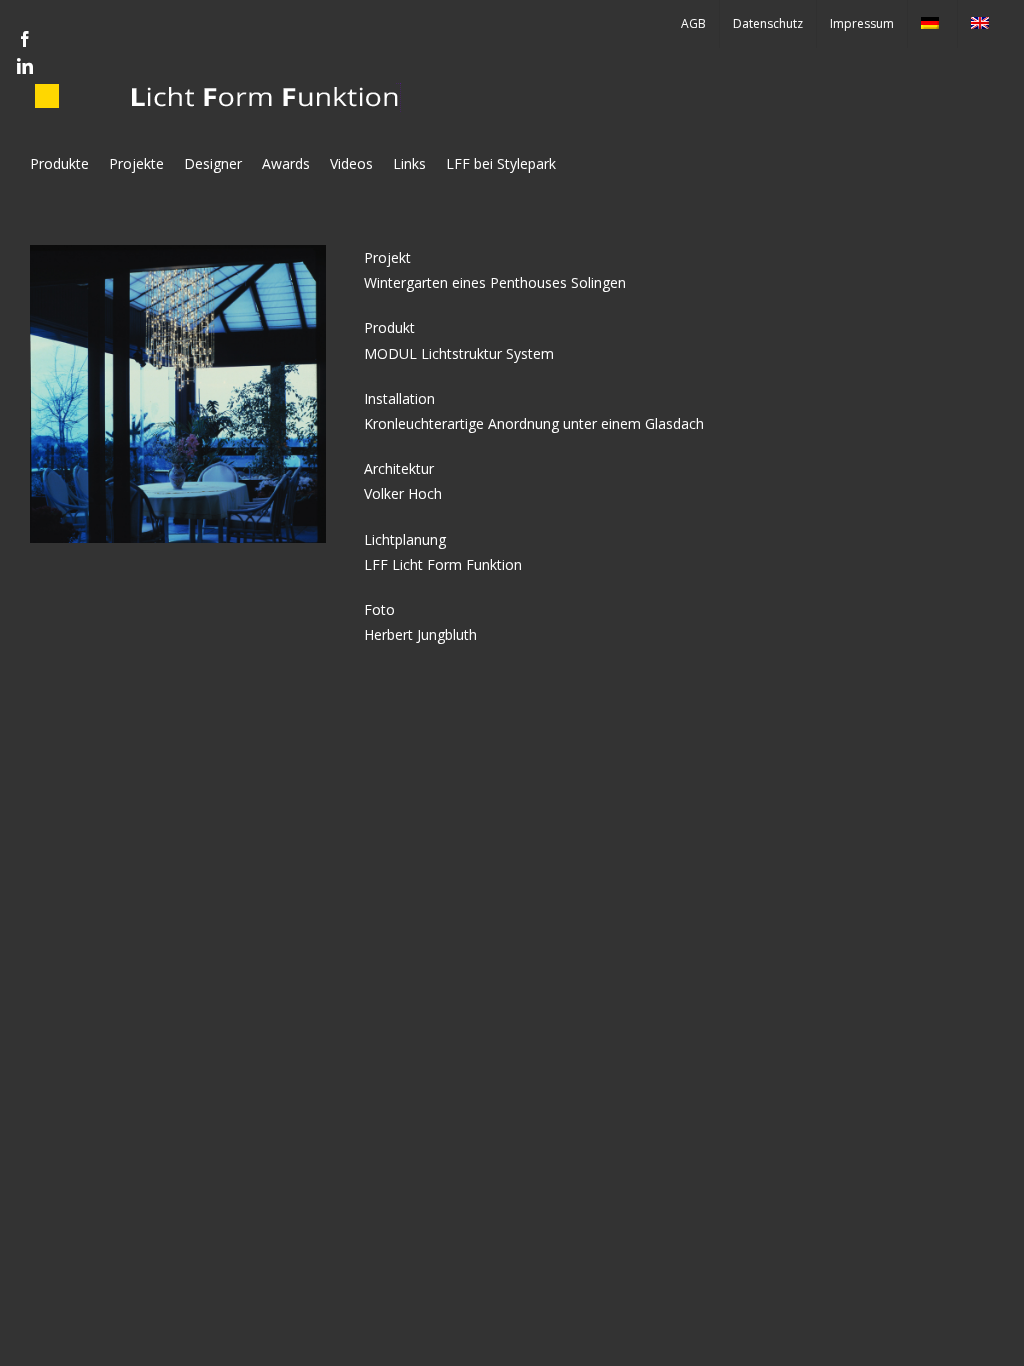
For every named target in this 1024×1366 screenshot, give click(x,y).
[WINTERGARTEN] (178, 251)
